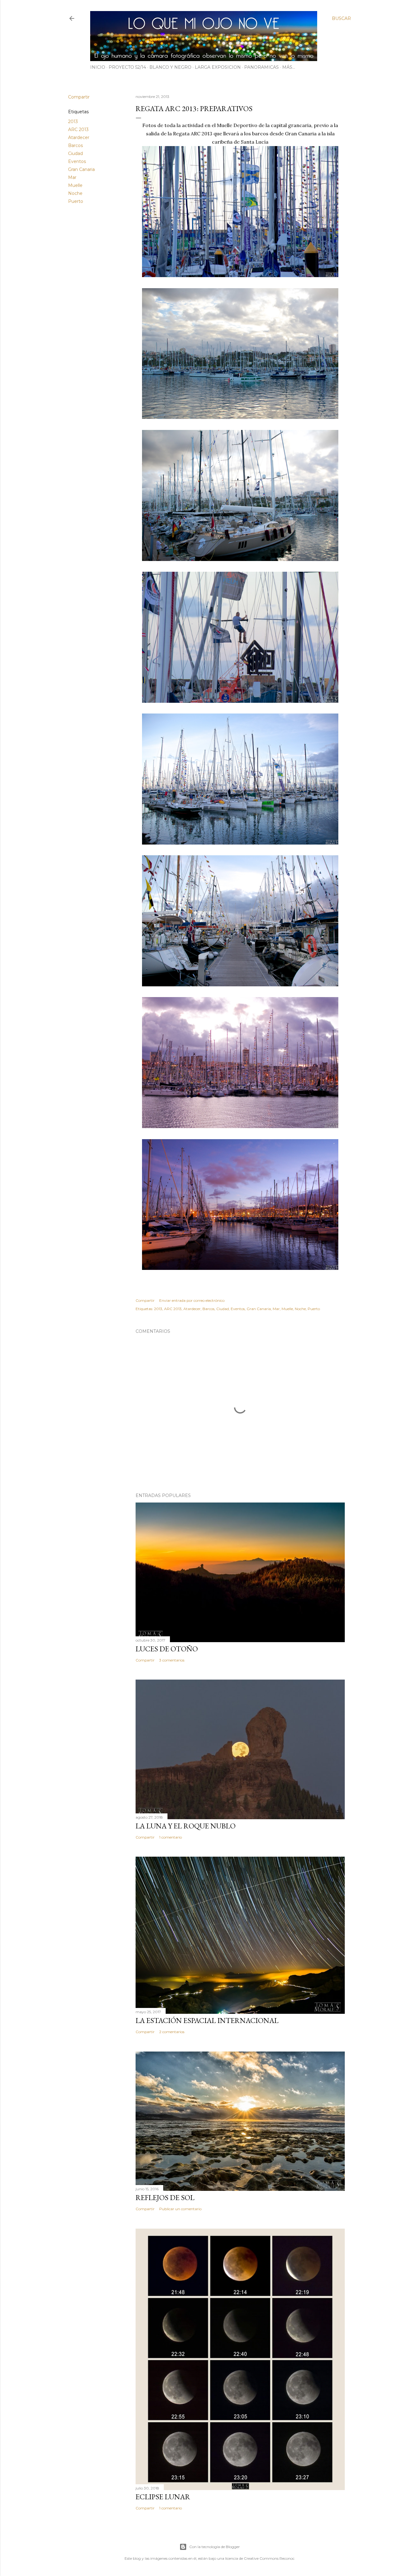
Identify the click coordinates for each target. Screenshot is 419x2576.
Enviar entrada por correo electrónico (192, 1300)
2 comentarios (172, 2032)
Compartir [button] (79, 97)
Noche (75, 193)
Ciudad (75, 153)
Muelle (75, 185)
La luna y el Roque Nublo (186, 1826)
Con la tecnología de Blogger (215, 2547)
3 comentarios (172, 1660)
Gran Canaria (81, 169)
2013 (73, 122)
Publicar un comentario (180, 2209)
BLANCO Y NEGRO (170, 67)
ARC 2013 (78, 130)
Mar (72, 177)
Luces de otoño (167, 1649)
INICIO (98, 67)
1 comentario (171, 1837)
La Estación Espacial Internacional (207, 2020)
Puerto (76, 201)
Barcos (75, 145)
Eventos (77, 161)
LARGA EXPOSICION (218, 67)
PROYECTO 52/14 (127, 67)
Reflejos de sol (165, 2197)
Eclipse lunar (163, 2497)
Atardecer (79, 137)
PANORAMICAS (261, 67)
